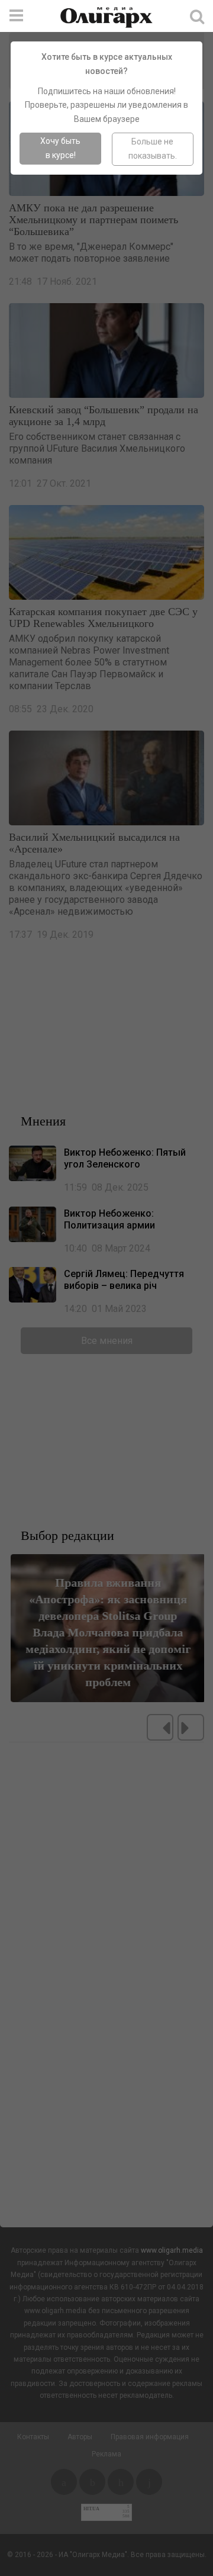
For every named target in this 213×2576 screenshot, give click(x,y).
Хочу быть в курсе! (60, 148)
